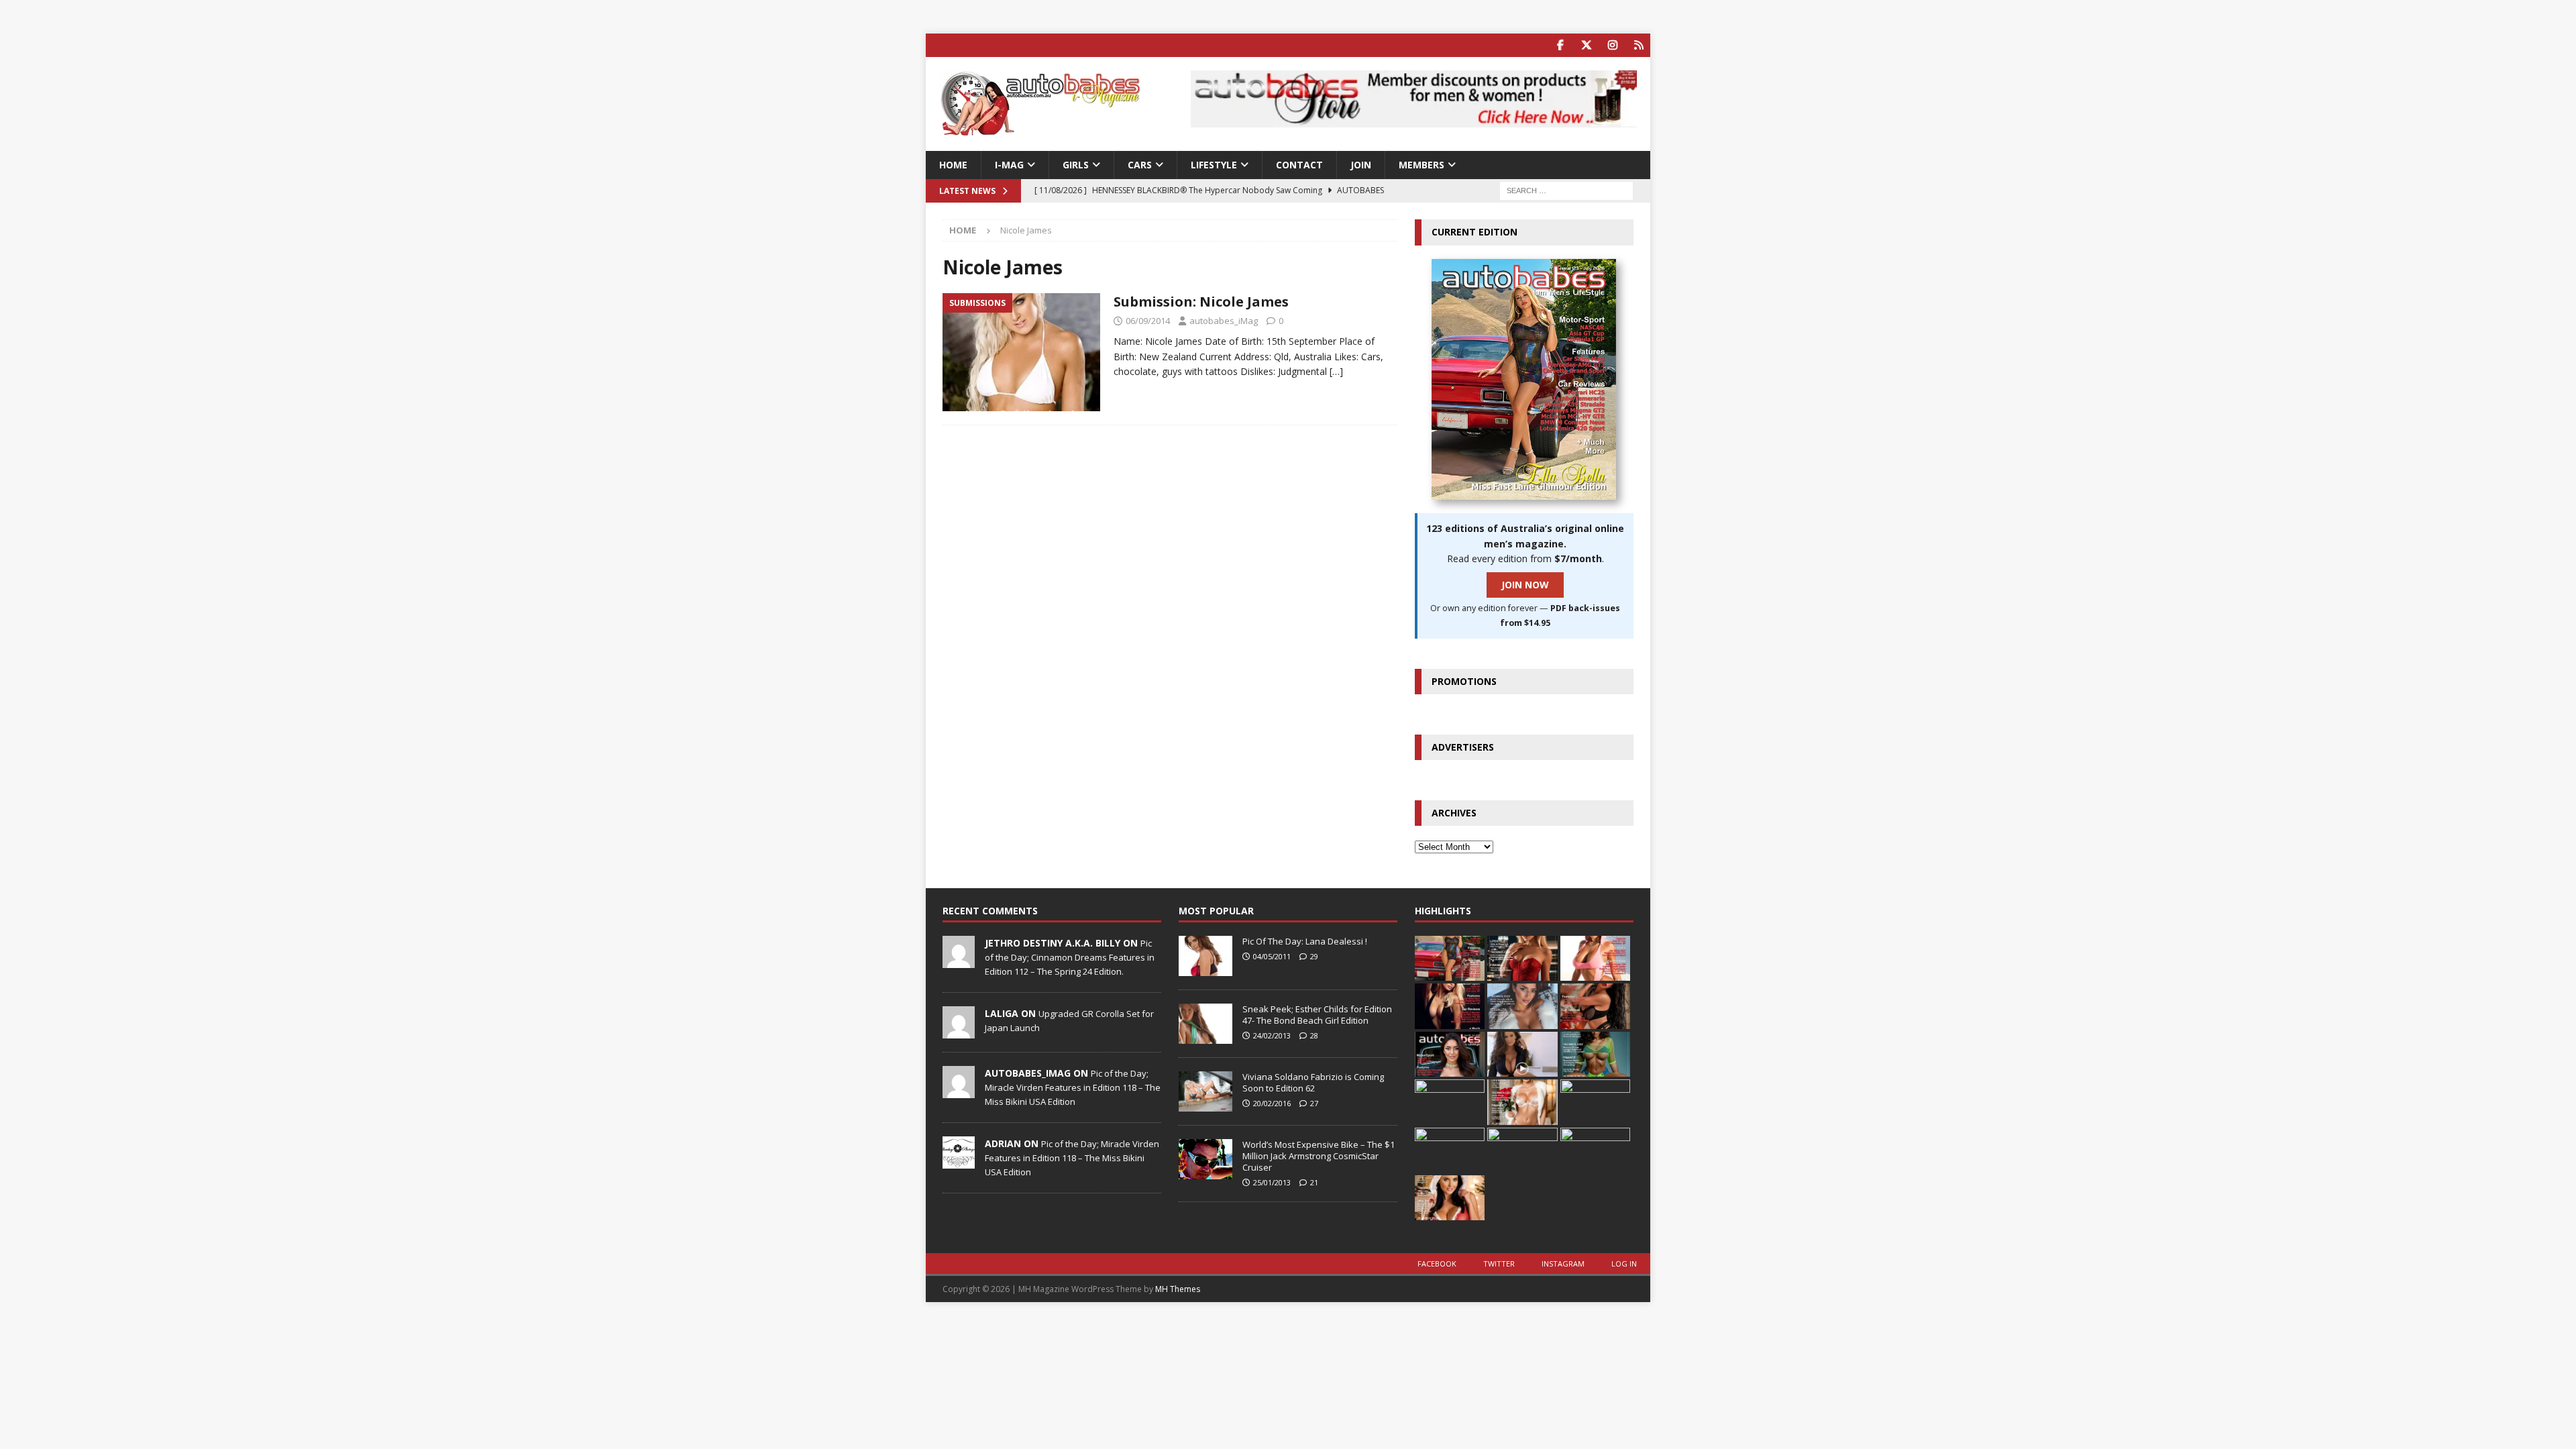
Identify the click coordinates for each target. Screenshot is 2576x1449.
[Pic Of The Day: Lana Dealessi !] (1205, 956)
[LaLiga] (959, 1031)
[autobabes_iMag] (959, 1091)
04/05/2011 (1272, 956)
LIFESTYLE (1214, 165)
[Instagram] (1612, 45)
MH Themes (1178, 1289)
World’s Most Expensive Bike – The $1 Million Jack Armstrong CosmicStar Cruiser (1319, 1156)
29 (1314, 956)
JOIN (1361, 165)
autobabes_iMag (1224, 321)
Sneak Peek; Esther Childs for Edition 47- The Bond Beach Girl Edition (1317, 1015)
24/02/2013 (1272, 1035)
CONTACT (1299, 165)
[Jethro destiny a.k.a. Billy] (959, 961)
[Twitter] (1586, 45)
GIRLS (1076, 165)
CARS (1140, 165)
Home (953, 165)
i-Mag (1009, 165)
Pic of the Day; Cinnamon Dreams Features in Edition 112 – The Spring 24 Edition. (1070, 957)
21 (1314, 1182)
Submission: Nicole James (1201, 302)
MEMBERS (1421, 165)
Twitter (1499, 1264)
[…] (1336, 371)
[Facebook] (1560, 45)
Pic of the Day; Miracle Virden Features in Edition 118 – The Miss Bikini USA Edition (1073, 1087)
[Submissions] (1021, 353)
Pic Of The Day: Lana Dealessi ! (1305, 941)
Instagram (1563, 1264)
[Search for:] (1566, 190)
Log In (1624, 1264)
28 (1314, 1035)
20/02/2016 (1272, 1103)
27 (1314, 1103)
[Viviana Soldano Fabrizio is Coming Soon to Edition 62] (1205, 1091)
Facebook (1437, 1264)
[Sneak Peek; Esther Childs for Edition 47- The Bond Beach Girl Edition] (1205, 1024)
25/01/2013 (1272, 1182)
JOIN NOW (1525, 585)
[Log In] (1639, 45)
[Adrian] (959, 1161)
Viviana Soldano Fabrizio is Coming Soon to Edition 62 (1313, 1082)
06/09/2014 (1148, 321)
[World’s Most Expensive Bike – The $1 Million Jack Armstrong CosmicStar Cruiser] (1205, 1159)
